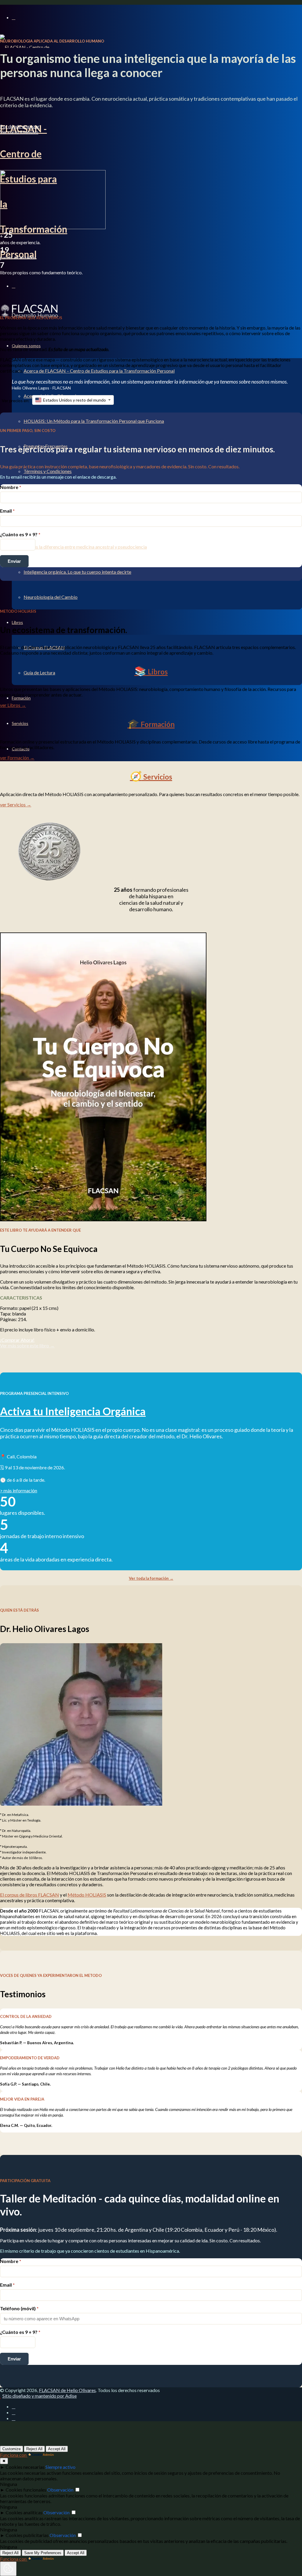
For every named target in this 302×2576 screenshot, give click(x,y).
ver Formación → (17, 758)
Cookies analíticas (24, 2512)
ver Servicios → (16, 804)
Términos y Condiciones (48, 471)
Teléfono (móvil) (19, 2308)
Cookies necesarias (25, 2467)
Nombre (11, 487)
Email (7, 511)
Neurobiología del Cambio (51, 597)
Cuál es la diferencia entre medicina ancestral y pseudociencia (85, 547)
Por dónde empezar (20, 126)
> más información (19, 1490)
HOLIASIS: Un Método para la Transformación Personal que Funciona (94, 421)
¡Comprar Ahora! (17, 1340)
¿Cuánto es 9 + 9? (20, 534)
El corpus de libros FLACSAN (29, 1895)
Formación (21, 698)
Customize (12, 2449)
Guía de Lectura (39, 672)
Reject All (34, 2449)
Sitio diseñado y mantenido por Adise (40, 2396)
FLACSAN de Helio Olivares (67, 2390)
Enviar (14, 561)
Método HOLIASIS (87, 1895)
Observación (60, 2490)
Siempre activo (60, 2467)
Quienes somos (26, 346)
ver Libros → (13, 705)
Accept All (57, 2449)
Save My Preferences (43, 2553)
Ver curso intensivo (19, 132)
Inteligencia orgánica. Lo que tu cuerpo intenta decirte (77, 572)
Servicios (20, 723)
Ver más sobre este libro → (27, 1345)
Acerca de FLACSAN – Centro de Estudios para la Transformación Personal (99, 371)
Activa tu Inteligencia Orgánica (73, 1411)
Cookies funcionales (26, 2490)
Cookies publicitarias (27, 2535)
